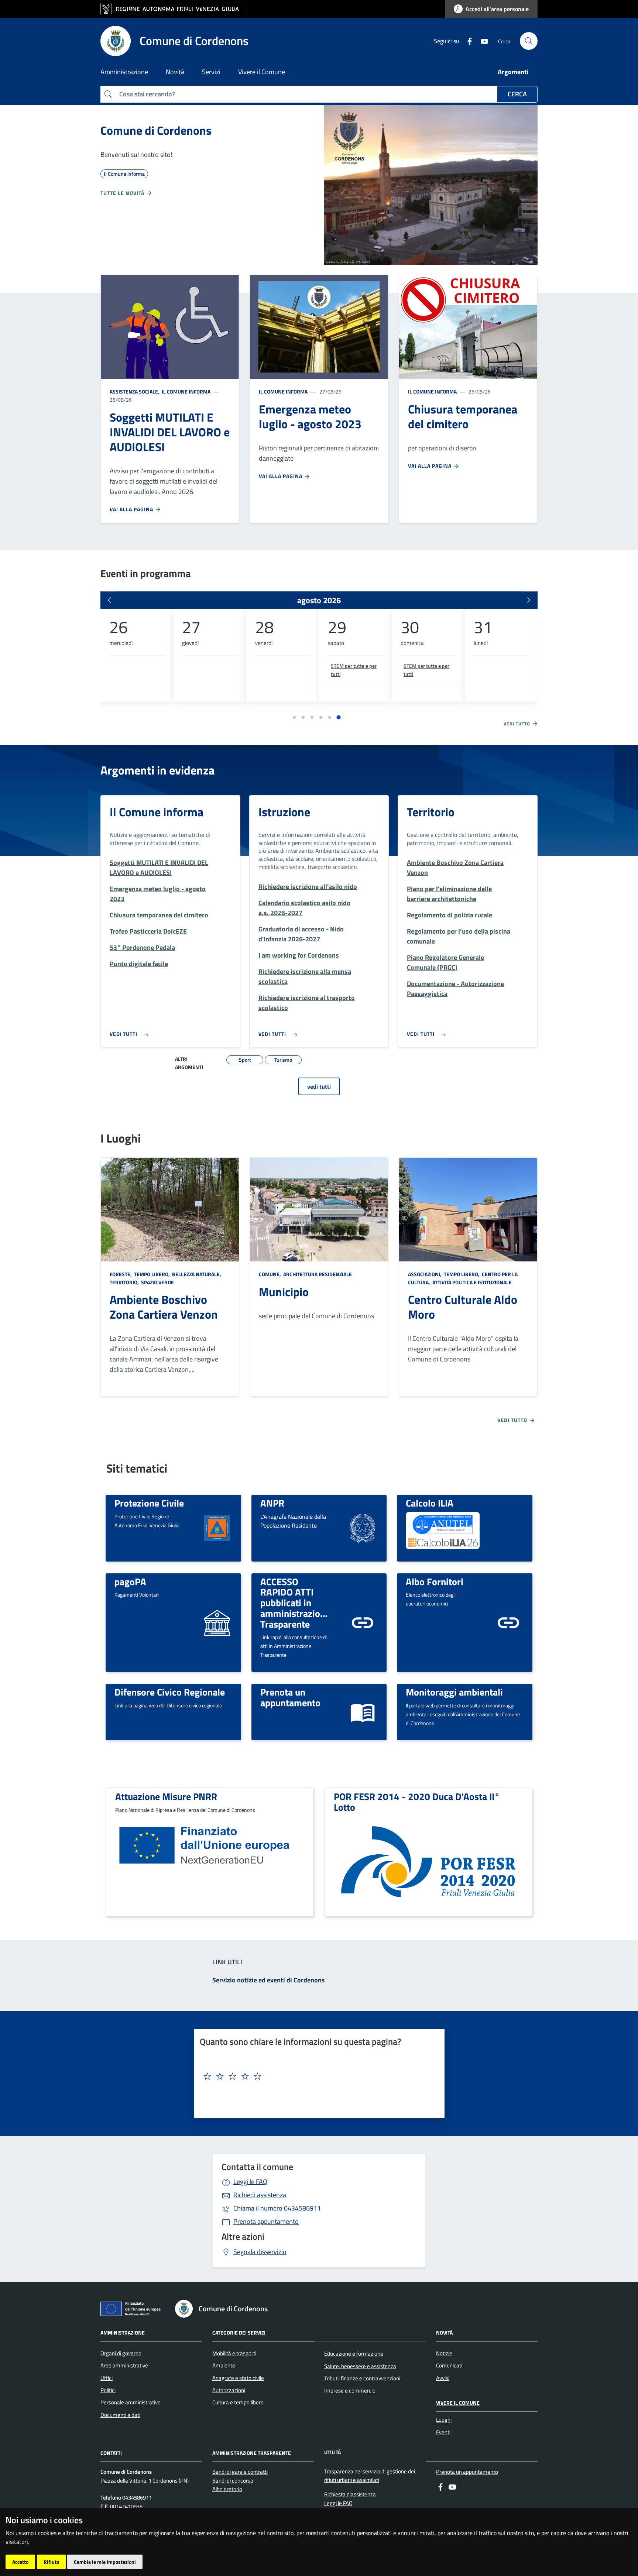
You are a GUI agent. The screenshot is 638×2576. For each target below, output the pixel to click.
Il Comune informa (186, 391)
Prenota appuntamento (266, 2221)
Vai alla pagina (132, 509)
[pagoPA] (217, 1622)
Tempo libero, (152, 1274)
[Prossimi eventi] (529, 600)
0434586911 (277, 2208)
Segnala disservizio (260, 2252)
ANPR (272, 1503)
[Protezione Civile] (217, 1527)
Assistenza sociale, (135, 391)
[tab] (294, 717)
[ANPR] (363, 1527)
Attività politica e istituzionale (471, 1282)
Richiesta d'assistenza (350, 2494)
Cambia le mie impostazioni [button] (105, 2562)
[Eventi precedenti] (109, 600)
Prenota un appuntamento (290, 1697)
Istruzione (284, 812)
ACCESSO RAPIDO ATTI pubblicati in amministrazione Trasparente (295, 1603)
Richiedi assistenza (260, 2195)
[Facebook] (467, 41)
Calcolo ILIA (430, 1503)
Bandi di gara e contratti (240, 2472)
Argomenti (513, 72)
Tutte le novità (123, 193)
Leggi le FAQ (250, 2182)
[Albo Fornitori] (508, 1622)
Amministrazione (123, 2333)
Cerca (517, 94)
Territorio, (125, 1282)
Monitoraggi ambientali (454, 1692)
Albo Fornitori (435, 1581)
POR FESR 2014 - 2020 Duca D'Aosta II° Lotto (417, 1802)
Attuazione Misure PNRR (166, 1796)
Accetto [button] (20, 2562)
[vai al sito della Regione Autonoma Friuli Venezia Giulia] (173, 9)
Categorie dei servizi (239, 2333)
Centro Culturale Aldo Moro (463, 1307)
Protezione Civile (149, 1503)
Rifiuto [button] (51, 2562)
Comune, (270, 1274)
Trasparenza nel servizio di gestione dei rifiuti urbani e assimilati (370, 2476)
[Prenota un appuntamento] (363, 1711)
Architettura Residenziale (317, 1274)
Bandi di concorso (233, 2481)
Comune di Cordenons (156, 130)
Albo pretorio (227, 2489)
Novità (444, 2333)
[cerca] (529, 41)
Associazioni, (425, 1274)
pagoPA (130, 1581)
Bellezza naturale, (197, 1274)
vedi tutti (319, 1086)
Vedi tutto (518, 724)
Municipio (284, 1292)
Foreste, (121, 1274)
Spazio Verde (157, 1282)
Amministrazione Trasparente (252, 2453)
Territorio (431, 812)
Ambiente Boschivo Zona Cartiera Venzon (164, 1307)
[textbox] (316, 2077)
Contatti (111, 2453)
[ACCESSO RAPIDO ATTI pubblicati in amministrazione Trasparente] (363, 1622)
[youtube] (481, 41)
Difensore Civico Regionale (170, 1692)
